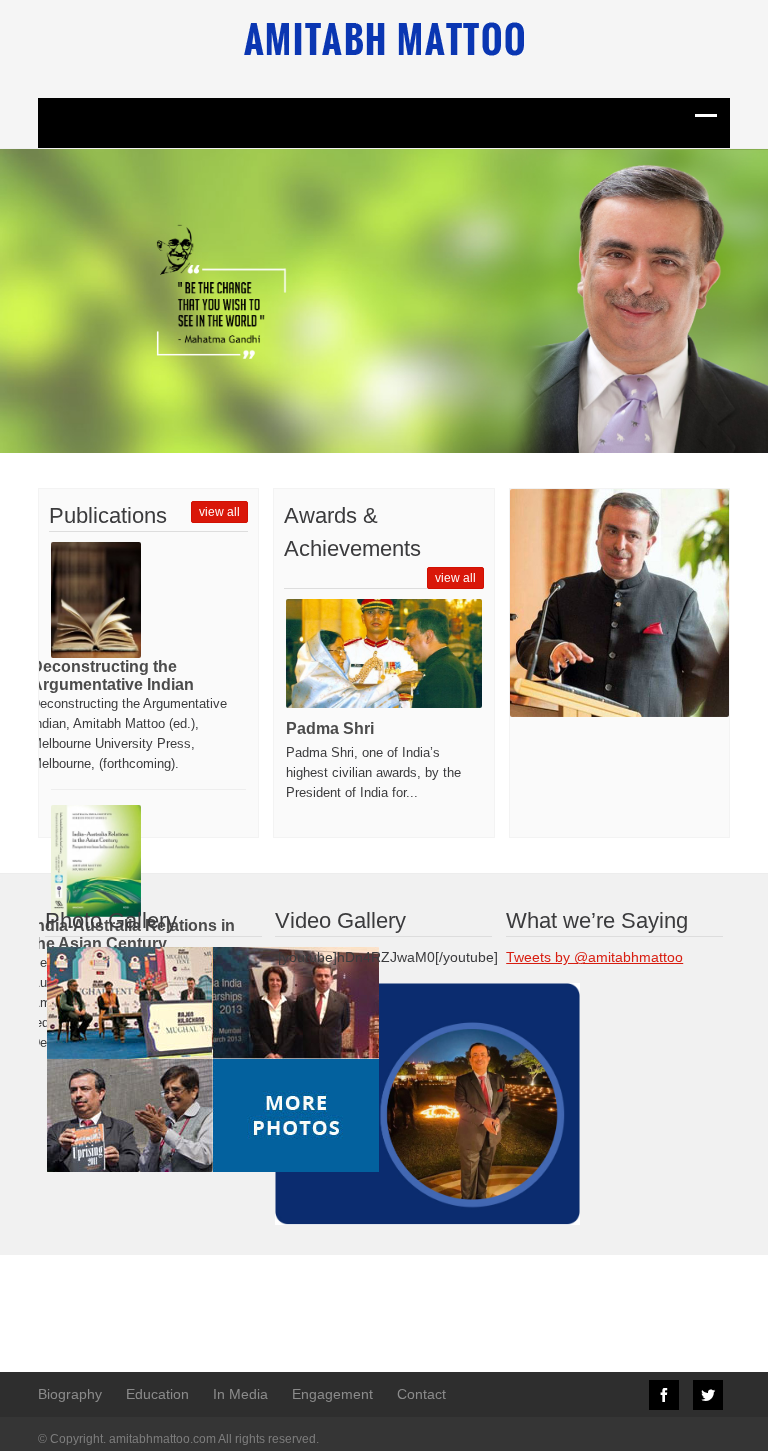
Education (157, 1394)
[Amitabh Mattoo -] (384, 39)
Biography (70, 1394)
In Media (240, 1394)
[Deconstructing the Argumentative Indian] (96, 600)
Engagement (332, 1394)
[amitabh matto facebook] (383, 1103)
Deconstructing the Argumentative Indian (112, 675)
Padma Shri (330, 728)
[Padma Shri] (383, 653)
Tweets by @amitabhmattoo (594, 957)
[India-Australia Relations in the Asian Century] (96, 861)
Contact (421, 1394)
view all (219, 512)
